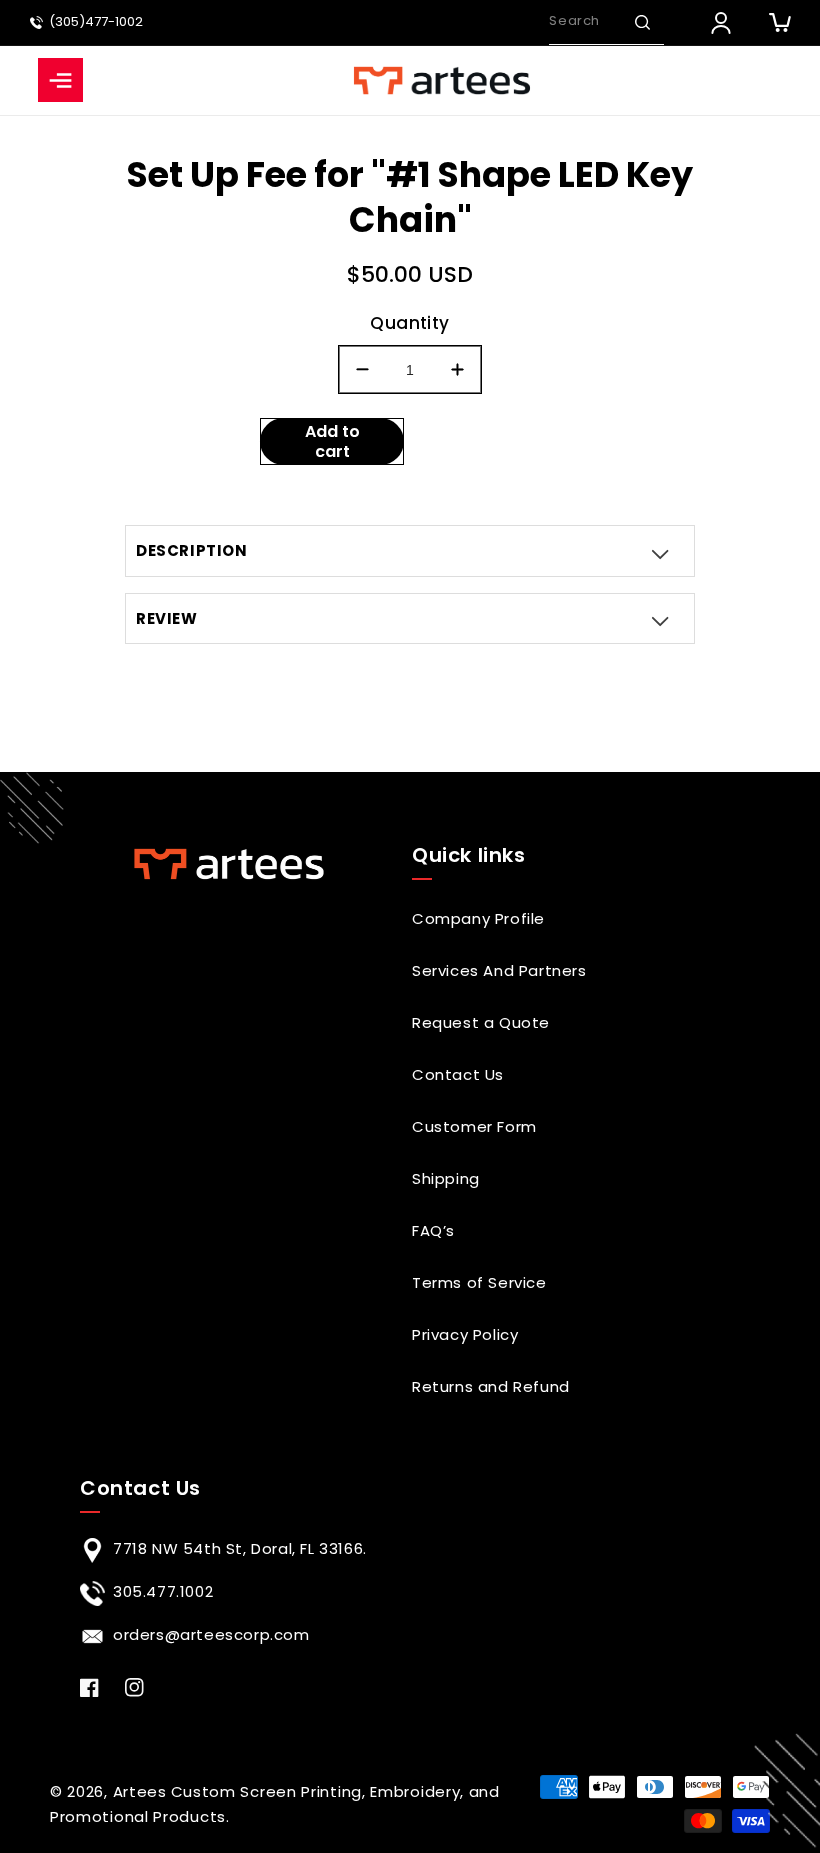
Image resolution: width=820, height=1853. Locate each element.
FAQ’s (433, 1230)
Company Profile (478, 918)
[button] (642, 22)
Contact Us (458, 1074)
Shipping (446, 1178)
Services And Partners (499, 970)
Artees (140, 1791)
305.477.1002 (163, 1591)
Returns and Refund (491, 1386)
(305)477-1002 (96, 22)
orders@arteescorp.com (211, 1634)
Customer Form (474, 1126)
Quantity (409, 323)
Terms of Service (479, 1282)
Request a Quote (481, 1022)
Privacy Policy (465, 1334)
